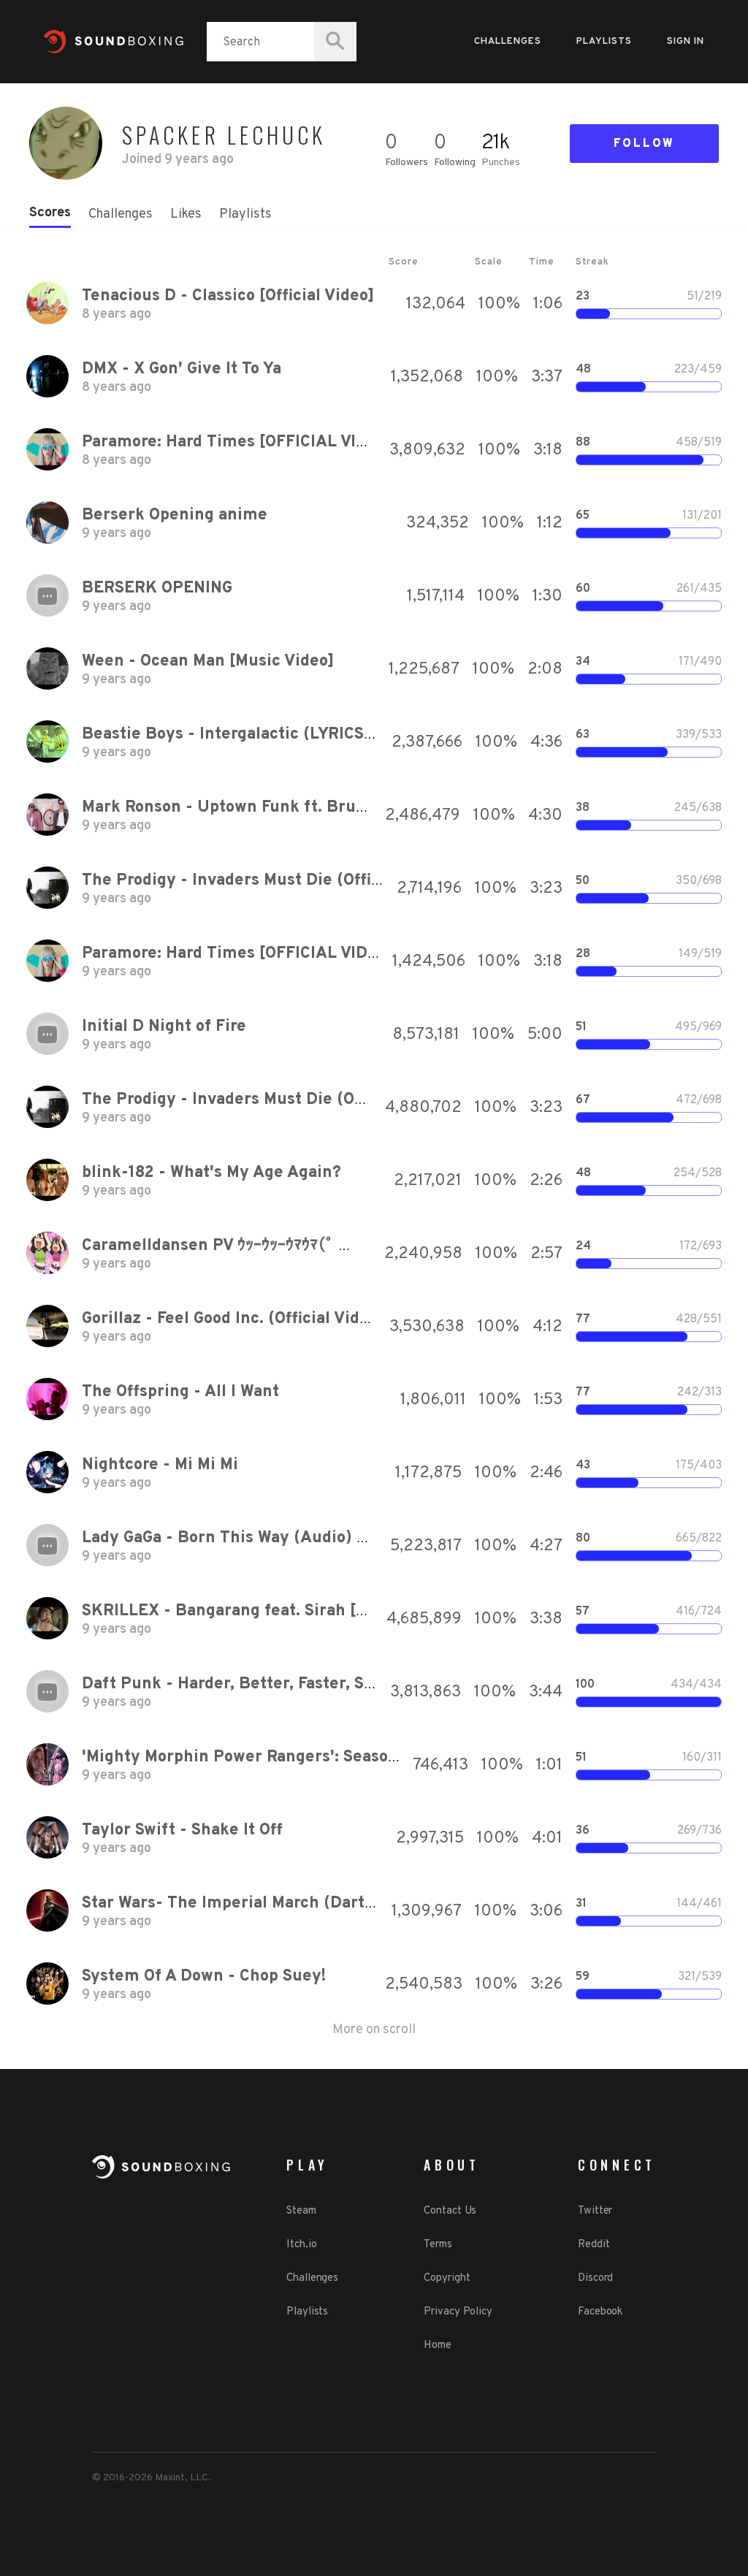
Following (455, 163)
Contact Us (450, 2211)
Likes (186, 214)
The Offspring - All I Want (180, 1392)
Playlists (604, 42)
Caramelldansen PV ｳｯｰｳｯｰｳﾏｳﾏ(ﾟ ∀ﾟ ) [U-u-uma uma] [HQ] (310, 1246)
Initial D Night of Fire (164, 1027)
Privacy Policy (458, 2312)
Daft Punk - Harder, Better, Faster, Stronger (252, 1684)
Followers (407, 163)
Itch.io (301, 2245)
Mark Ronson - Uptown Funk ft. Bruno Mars (249, 808)
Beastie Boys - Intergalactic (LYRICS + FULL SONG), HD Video (319, 735)
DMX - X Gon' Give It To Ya (182, 369)
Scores (50, 213)
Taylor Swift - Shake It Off (182, 1830)
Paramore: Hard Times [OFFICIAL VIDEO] (238, 442)
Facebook (600, 2312)
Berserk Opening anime (175, 515)
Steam (301, 2211)
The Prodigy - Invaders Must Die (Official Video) (267, 881)
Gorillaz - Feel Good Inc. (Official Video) (233, 1319)
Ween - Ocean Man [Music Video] (208, 662)
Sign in (686, 42)
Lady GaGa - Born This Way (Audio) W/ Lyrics (256, 1538)
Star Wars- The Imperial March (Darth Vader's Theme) (291, 1904)
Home (438, 2346)
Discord (595, 2278)
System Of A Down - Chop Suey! (204, 1977)
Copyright (447, 2278)
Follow (644, 144)
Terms (438, 2245)
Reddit (594, 2245)
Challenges (508, 42)
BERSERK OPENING (157, 588)
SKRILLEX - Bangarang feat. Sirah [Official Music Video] (298, 1611)
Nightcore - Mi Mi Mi (160, 1465)
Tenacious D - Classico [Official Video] (228, 296)
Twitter (595, 2211)
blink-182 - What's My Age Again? (211, 1173)
